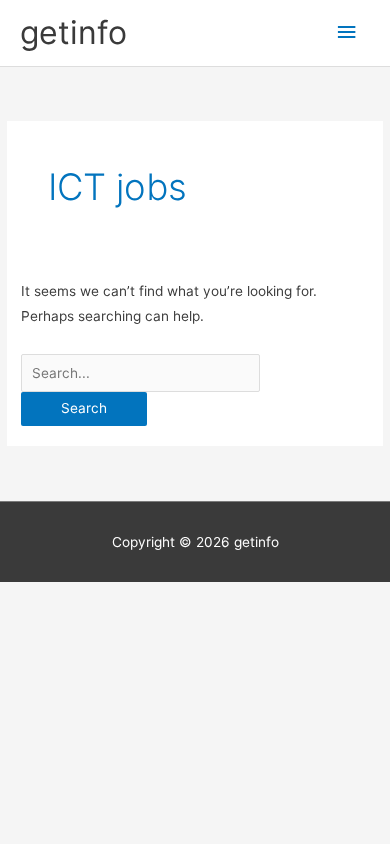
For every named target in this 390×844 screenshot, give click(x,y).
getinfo (73, 32)
